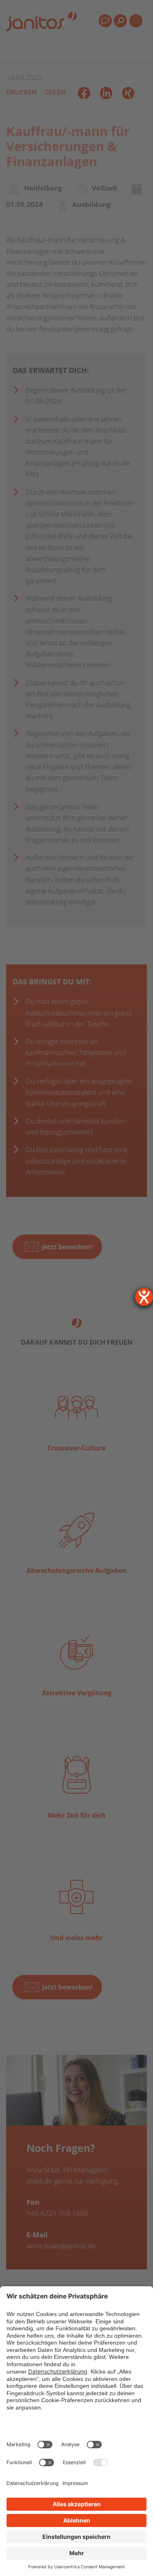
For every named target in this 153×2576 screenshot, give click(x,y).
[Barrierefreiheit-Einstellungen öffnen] (144, 1297)
